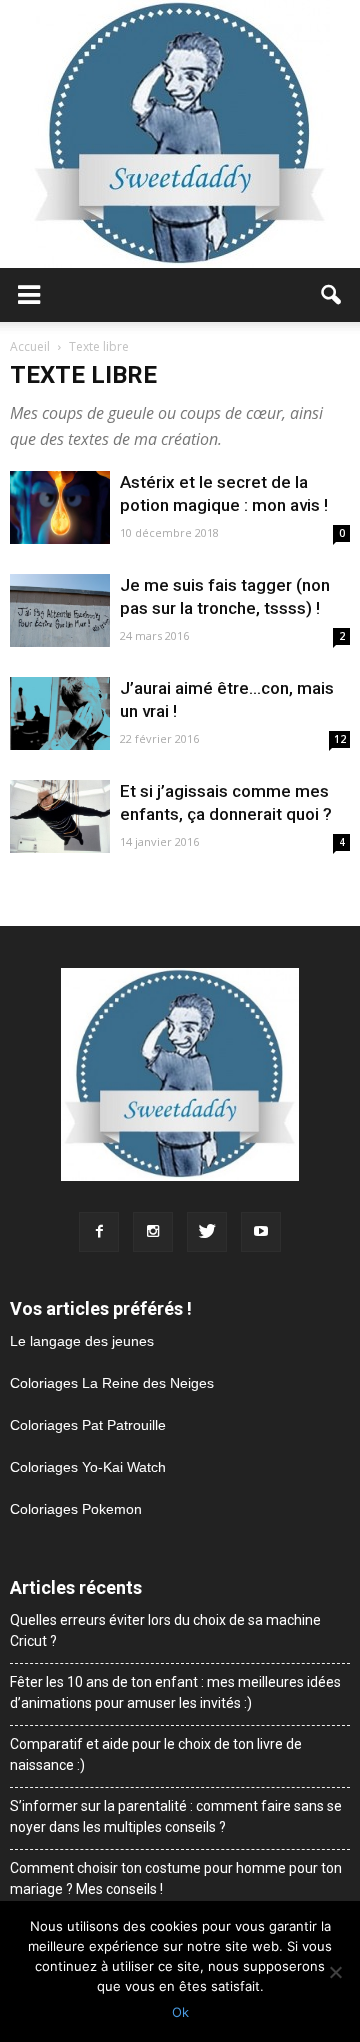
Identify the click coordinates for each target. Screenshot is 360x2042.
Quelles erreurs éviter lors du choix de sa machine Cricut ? (165, 1630)
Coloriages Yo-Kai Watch (88, 1467)
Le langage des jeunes (82, 1341)
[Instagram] (153, 1232)
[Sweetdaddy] (180, 134)
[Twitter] (207, 1232)
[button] (332, 295)
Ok (180, 2012)
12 (340, 739)
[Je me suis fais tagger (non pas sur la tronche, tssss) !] (60, 610)
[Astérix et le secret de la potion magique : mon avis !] (60, 507)
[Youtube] (261, 1232)
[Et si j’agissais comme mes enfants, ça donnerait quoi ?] (60, 816)
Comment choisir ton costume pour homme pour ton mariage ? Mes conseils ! (176, 1878)
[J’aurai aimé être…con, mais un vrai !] (60, 713)
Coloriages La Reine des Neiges (112, 1383)
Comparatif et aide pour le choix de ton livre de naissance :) (156, 1754)
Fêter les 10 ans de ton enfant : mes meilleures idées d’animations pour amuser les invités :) (175, 1692)
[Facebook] (99, 1232)
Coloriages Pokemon (76, 1509)
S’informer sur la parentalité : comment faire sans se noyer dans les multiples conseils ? (176, 1816)
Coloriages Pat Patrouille (88, 1425)
